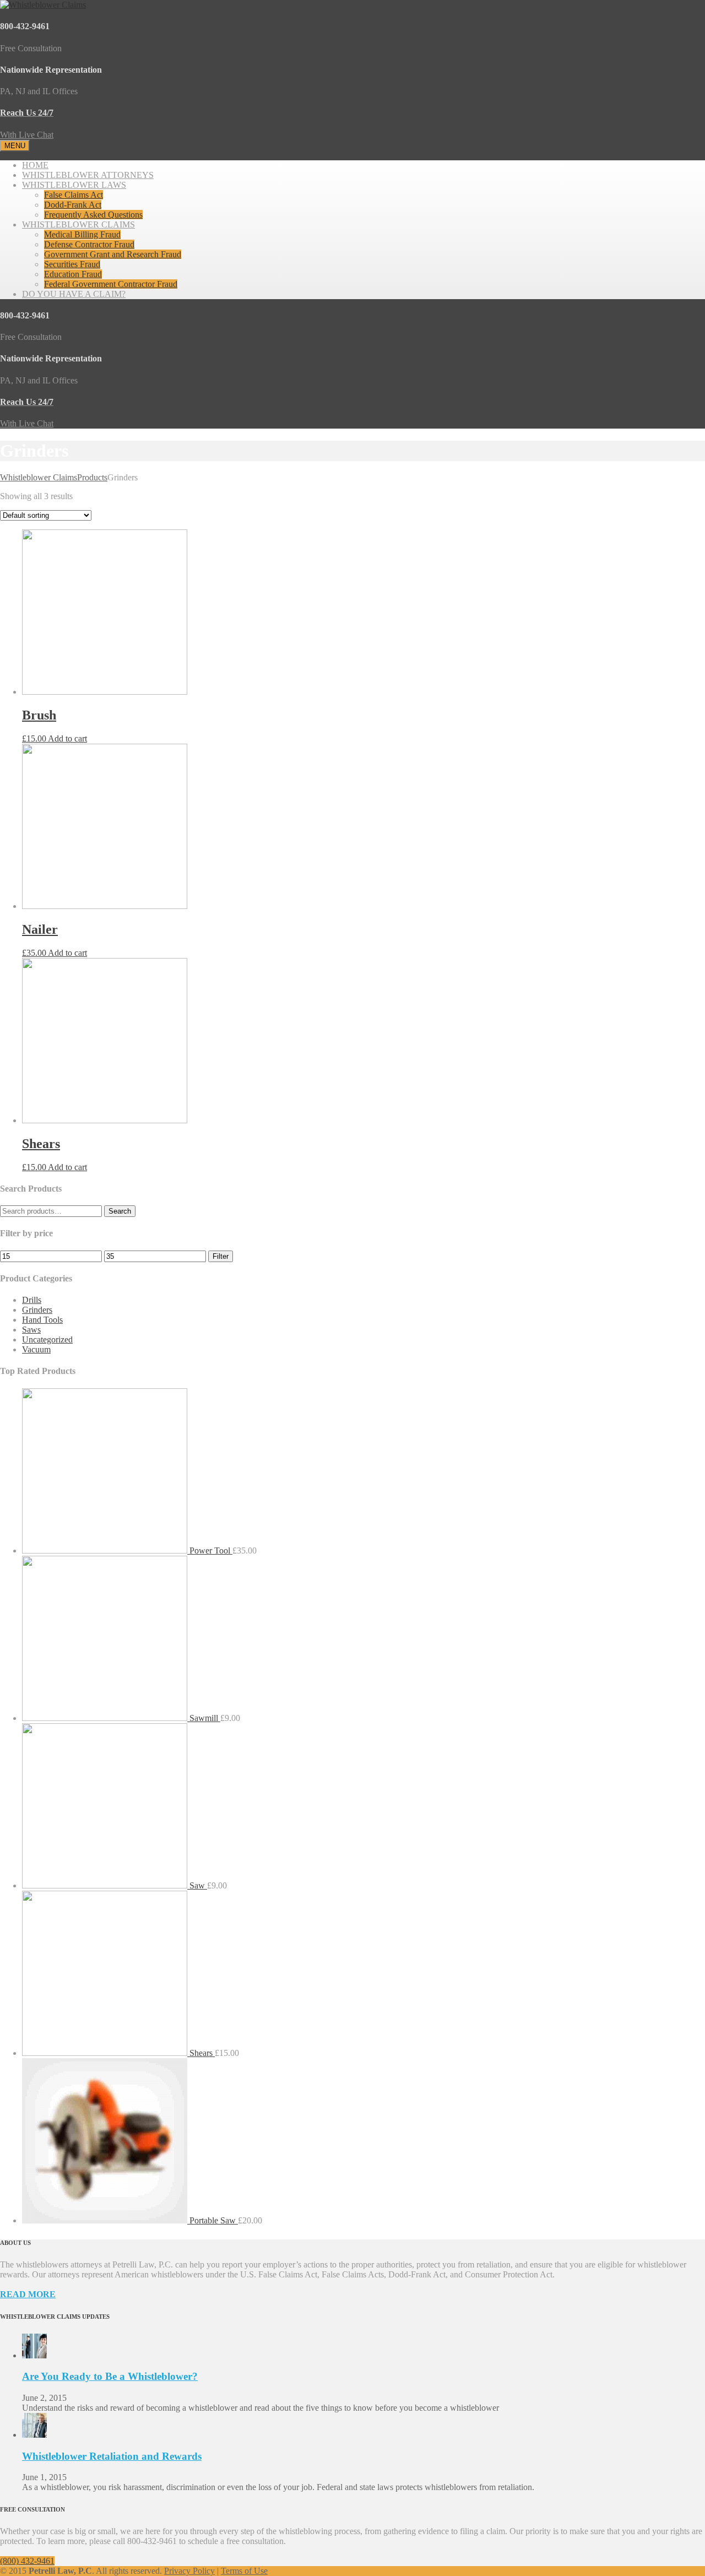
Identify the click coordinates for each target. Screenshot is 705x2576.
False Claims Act (74, 195)
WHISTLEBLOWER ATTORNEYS (88, 175)
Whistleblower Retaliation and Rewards (112, 2456)
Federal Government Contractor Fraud (111, 284)
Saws (31, 1330)
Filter (221, 1256)
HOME (35, 165)
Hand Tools (42, 1320)
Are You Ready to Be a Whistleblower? (110, 2376)
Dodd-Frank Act (73, 205)
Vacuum (36, 1349)
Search (120, 1211)
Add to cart (67, 738)
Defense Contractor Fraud (89, 244)
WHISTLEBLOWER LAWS (74, 185)
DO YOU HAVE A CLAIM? (74, 294)
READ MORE (28, 2294)
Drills (32, 1300)
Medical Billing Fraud (82, 234)
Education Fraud (73, 274)
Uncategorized (47, 1340)
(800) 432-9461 (27, 2561)
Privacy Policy (189, 2571)
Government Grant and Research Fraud (113, 254)
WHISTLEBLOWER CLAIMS (78, 224)
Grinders (37, 1310)
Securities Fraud (72, 264)
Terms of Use (244, 2571)
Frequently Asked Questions (93, 215)
